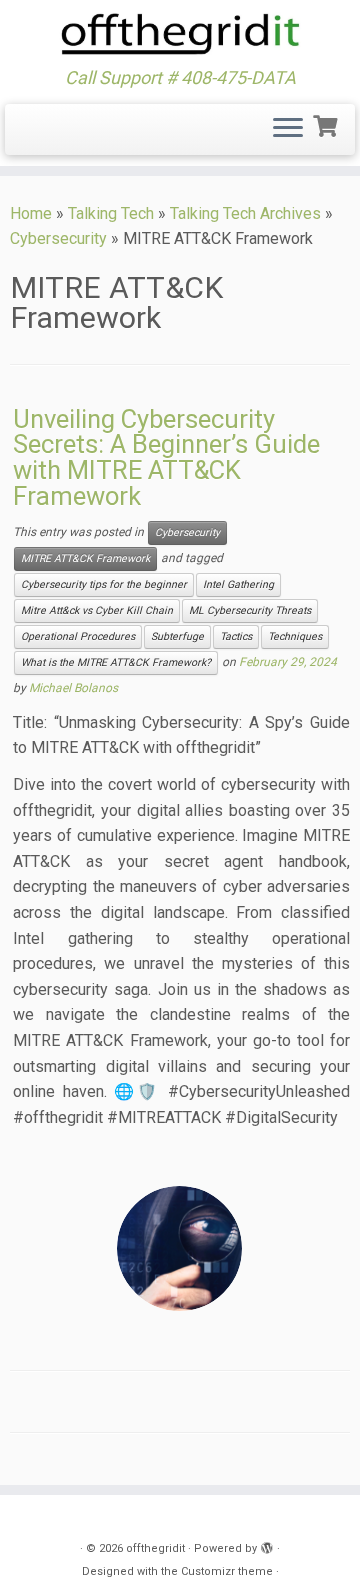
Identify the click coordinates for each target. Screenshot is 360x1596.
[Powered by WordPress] (267, 1545)
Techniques (295, 636)
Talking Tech (111, 213)
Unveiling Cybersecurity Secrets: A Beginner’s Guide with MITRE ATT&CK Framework (166, 457)
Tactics (236, 636)
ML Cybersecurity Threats (250, 610)
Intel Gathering (238, 584)
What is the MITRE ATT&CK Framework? (116, 662)
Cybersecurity (58, 238)
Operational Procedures (78, 636)
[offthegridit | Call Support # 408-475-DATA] (180, 34)
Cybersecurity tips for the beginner (104, 584)
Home (31, 213)
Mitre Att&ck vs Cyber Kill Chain (97, 610)
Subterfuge (177, 636)
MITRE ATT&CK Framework (85, 558)
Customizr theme (227, 1571)
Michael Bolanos (73, 688)
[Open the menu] (288, 130)
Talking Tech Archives (245, 213)
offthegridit (155, 1548)
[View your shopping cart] (327, 124)
